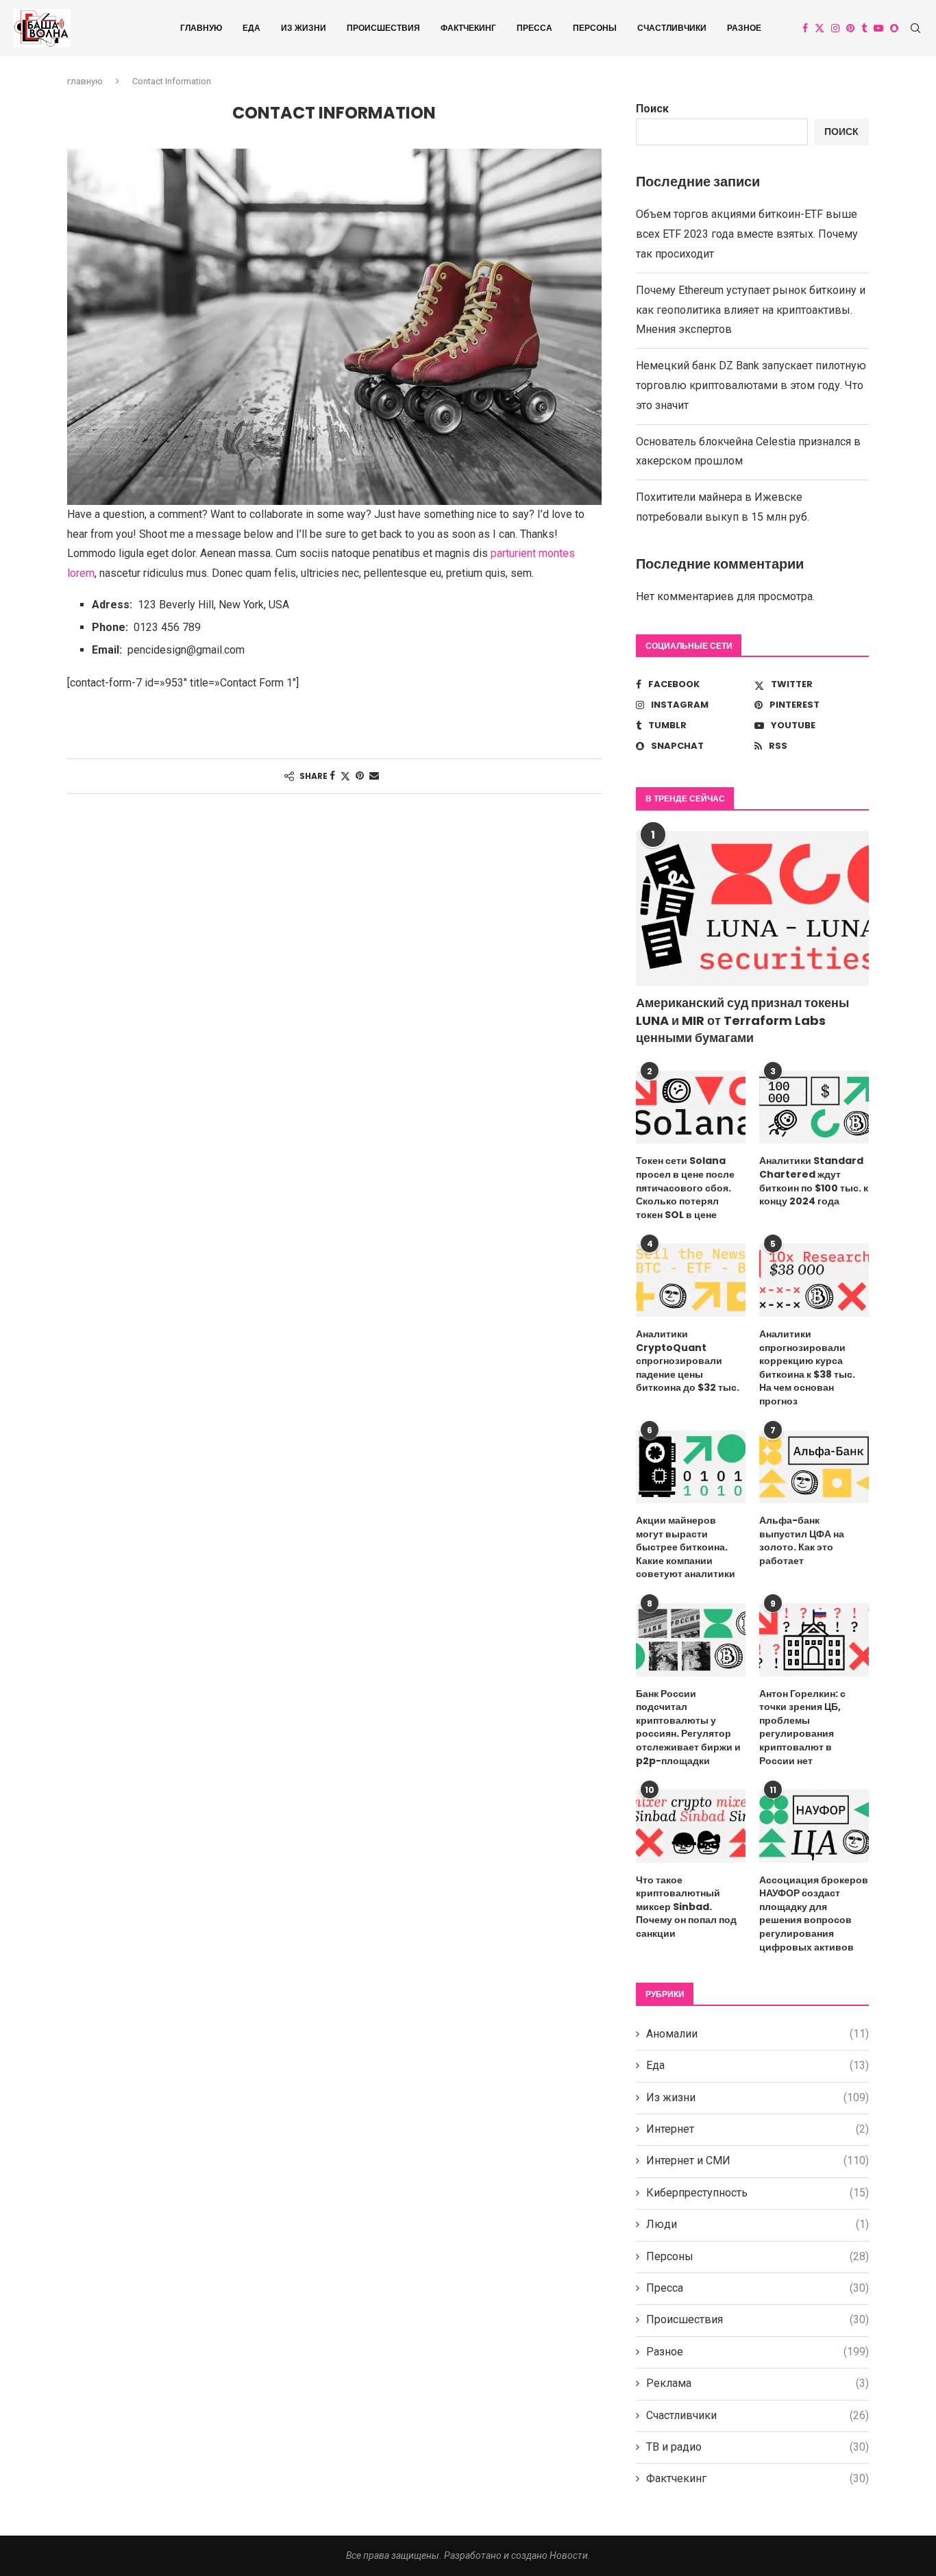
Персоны (595, 28)
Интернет (758, 2129)
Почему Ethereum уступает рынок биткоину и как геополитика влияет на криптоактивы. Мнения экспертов (751, 310)
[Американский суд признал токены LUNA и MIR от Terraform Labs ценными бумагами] (752, 909)
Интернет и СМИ (758, 2160)
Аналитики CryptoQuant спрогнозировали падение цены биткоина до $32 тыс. (688, 1361)
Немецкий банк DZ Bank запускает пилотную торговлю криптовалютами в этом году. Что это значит (751, 385)
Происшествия (383, 28)
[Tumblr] (864, 28)
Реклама (758, 2383)
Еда (251, 28)
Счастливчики (672, 28)
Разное (744, 28)
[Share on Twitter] (345, 776)
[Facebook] (805, 28)
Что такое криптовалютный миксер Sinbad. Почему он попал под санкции (686, 1907)
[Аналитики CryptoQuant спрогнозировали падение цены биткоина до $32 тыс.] (691, 1280)
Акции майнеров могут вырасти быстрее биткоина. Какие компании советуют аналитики (686, 1547)
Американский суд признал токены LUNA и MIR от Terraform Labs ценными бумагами (742, 1020)
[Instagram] (835, 28)
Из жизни (304, 28)
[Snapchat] (894, 28)
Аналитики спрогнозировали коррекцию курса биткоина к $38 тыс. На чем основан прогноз (807, 1368)
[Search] (915, 28)
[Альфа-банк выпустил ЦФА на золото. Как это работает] (814, 1467)
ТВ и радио (758, 2447)
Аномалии (758, 2034)
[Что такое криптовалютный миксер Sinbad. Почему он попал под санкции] (691, 1826)
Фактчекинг (468, 28)
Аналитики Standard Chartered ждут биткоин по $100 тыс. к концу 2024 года (814, 1181)
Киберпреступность (758, 2193)
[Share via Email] (374, 776)
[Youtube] (878, 28)
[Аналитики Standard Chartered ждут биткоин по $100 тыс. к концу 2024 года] (814, 1107)
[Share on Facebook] (332, 776)
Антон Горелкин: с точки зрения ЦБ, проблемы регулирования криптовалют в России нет (802, 1727)
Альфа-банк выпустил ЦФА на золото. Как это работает (802, 1541)
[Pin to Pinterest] (360, 776)
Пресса (534, 28)
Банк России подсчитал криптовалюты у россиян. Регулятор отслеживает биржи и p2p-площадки (688, 1727)
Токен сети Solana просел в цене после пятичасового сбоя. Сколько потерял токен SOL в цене (685, 1188)
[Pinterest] (850, 28)
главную (201, 28)
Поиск (652, 109)
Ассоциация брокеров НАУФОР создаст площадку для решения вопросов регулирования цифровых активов (814, 1914)
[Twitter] (820, 28)
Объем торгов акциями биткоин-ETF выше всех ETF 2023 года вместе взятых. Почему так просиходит (747, 234)
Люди (758, 2224)
